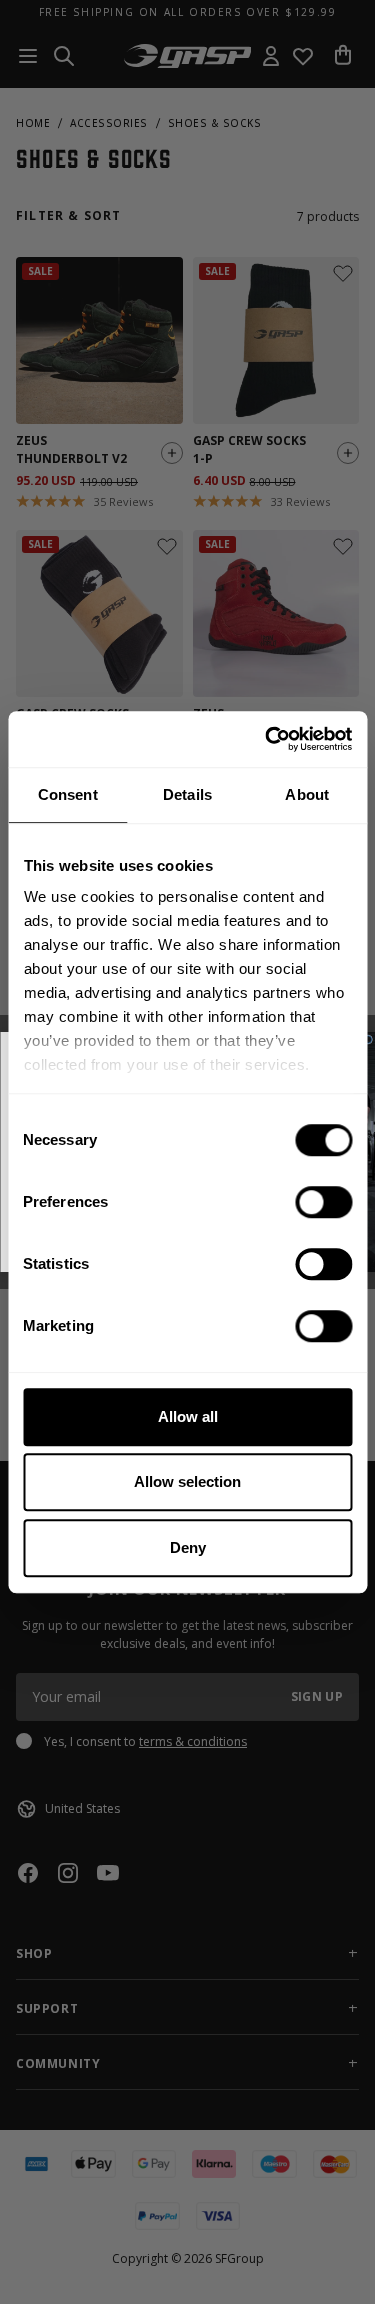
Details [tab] (187, 794)
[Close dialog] (368, 1040)
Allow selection (187, 1481)
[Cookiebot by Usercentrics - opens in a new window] (267, 739)
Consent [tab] (68, 794)
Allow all (188, 1416)
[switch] (323, 1202)
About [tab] (307, 794)
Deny (188, 1547)
